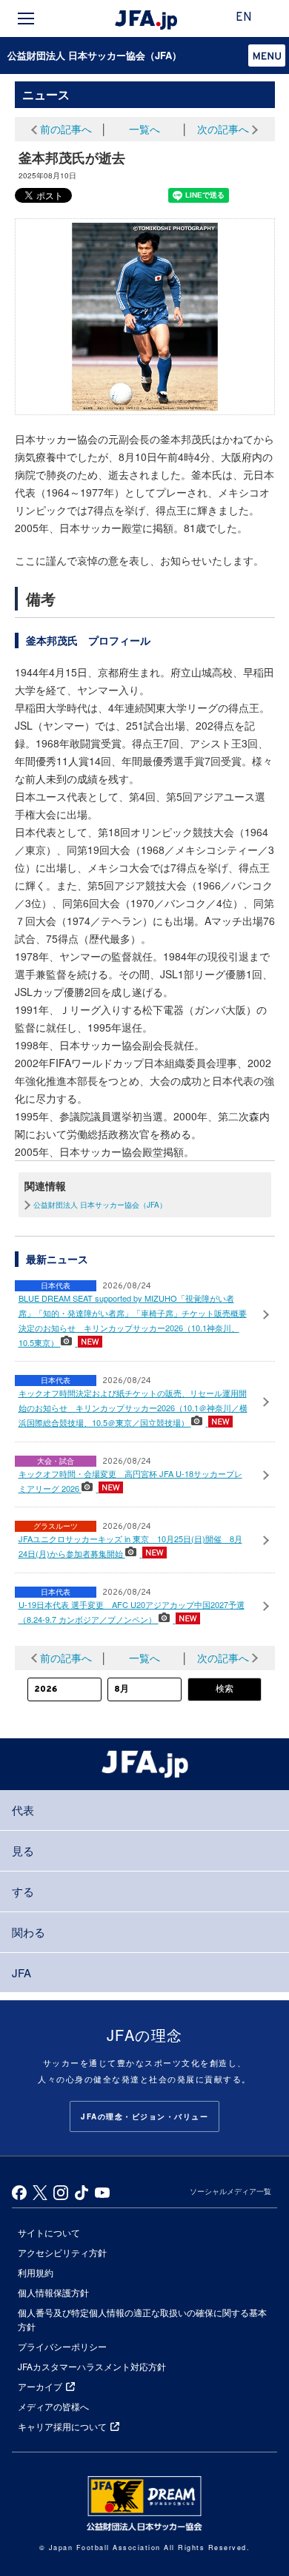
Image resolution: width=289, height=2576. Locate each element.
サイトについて (49, 2232)
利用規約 (36, 2272)
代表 (23, 1810)
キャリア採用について (62, 2426)
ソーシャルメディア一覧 (230, 2191)
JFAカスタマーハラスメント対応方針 (92, 2366)
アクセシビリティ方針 (62, 2252)
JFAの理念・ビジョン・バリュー (144, 2116)
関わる (29, 1932)
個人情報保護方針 (53, 2292)
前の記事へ (66, 129)
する (23, 1891)
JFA (21, 1973)
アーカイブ (40, 2386)
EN (244, 18)
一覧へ (144, 129)
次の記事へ (223, 129)
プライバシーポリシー (62, 2346)
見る (23, 1850)
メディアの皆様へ (53, 2406)
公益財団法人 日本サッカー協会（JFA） (94, 55)
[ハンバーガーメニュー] (26, 19)
